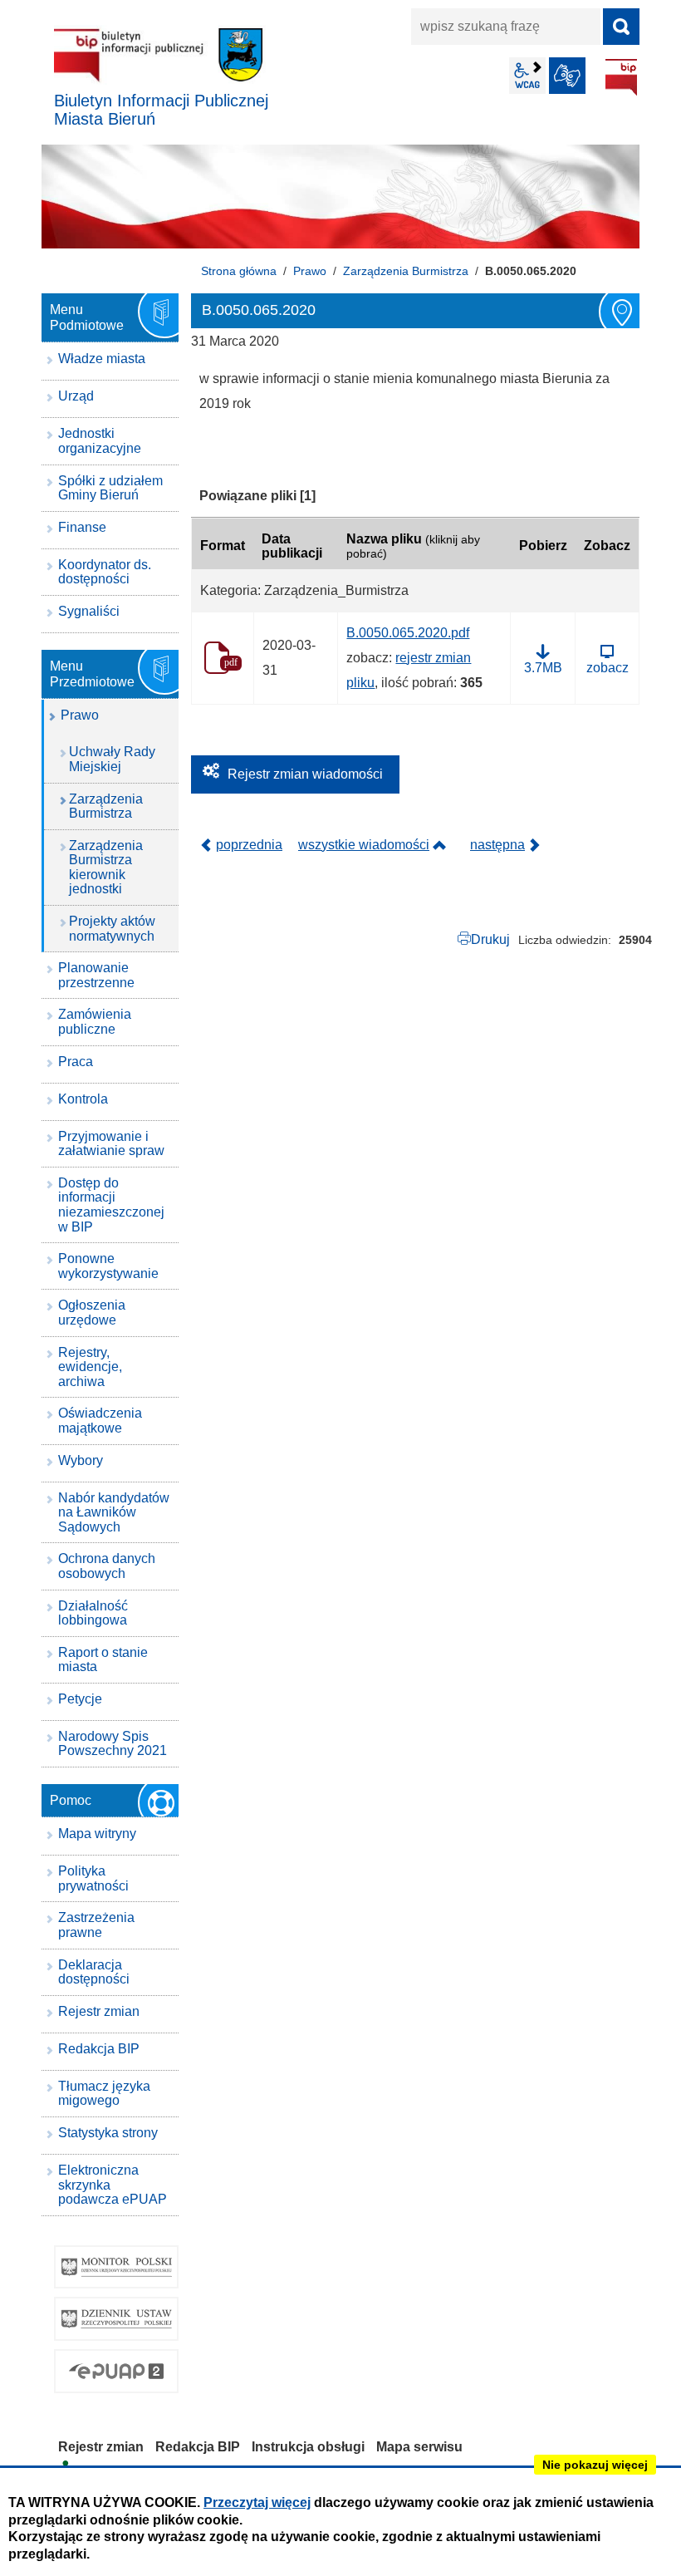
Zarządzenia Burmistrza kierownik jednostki (106, 868)
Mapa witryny (97, 1834)
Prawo (310, 271)
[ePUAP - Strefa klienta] (116, 2371)
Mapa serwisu (419, 2447)
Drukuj (490, 939)
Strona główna (239, 271)
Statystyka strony (108, 2133)
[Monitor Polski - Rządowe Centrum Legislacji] (116, 2267)
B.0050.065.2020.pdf (408, 633)
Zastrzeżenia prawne (96, 1925)
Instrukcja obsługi (308, 2447)
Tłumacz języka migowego (104, 2094)
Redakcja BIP (99, 2049)
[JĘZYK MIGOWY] (567, 76)
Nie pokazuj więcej (595, 2465)
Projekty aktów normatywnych (112, 929)
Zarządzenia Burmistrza (406, 271)
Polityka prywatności (93, 1878)
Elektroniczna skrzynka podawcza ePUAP (113, 2185)
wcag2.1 (527, 76)
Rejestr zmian (99, 2011)
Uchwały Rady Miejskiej (112, 759)
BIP (621, 77)
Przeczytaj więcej (257, 2502)
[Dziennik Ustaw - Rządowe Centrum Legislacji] (116, 2319)
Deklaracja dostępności (94, 1972)
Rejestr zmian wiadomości (305, 774)
